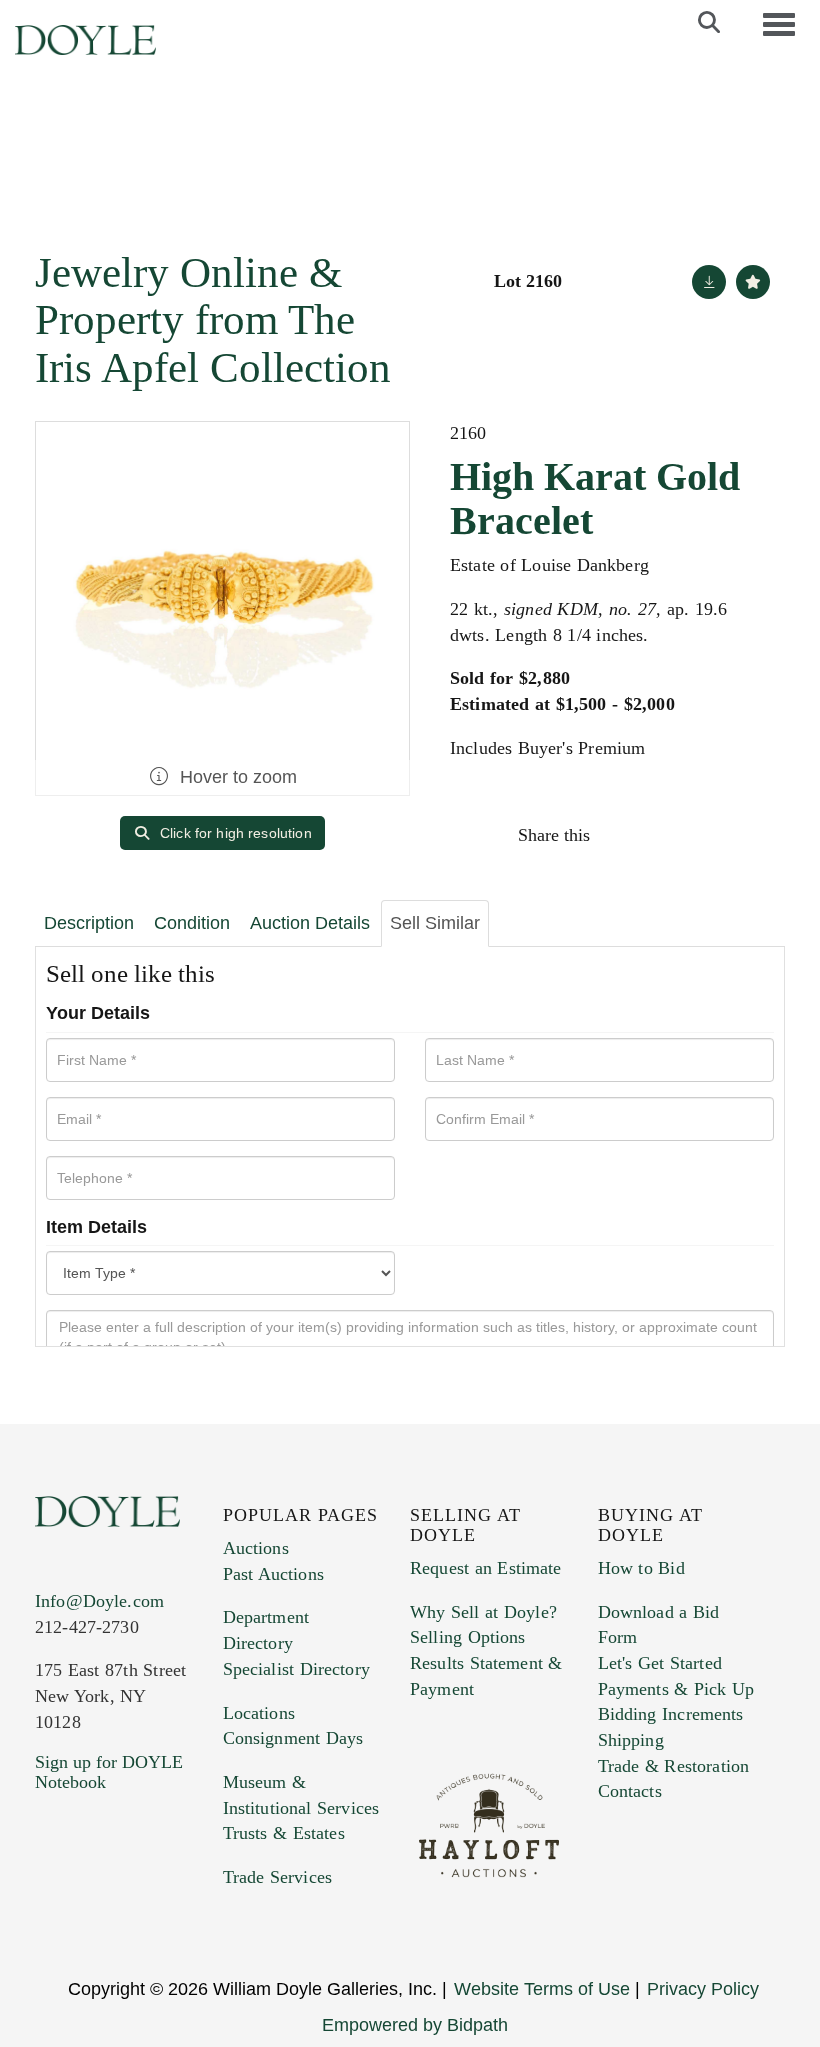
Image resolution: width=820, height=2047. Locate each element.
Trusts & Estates (284, 1833)
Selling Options (468, 1637)
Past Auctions (273, 1574)
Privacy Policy (703, 1989)
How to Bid (641, 1568)
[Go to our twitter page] (97, 1903)
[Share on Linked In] (709, 835)
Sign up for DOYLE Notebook (109, 1772)
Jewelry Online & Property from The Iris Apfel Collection (213, 320)
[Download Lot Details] (709, 282)
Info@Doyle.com (99, 1601)
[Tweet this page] (667, 835)
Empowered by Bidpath (415, 2025)
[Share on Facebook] (624, 835)
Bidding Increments (671, 1714)
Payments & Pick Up (676, 1689)
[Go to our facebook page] (54, 1903)
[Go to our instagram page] (752, 835)
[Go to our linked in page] (139, 1903)
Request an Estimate (486, 1568)
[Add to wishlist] (753, 282)
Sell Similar (435, 923)
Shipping (631, 1740)
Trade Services (278, 1877)
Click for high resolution (234, 833)
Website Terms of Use (542, 1989)
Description (89, 923)
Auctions (256, 1548)
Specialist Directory (296, 1669)
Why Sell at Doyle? (483, 1612)
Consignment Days (293, 1738)
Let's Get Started (660, 1663)
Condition (192, 923)
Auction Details (310, 923)
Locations (259, 1713)
